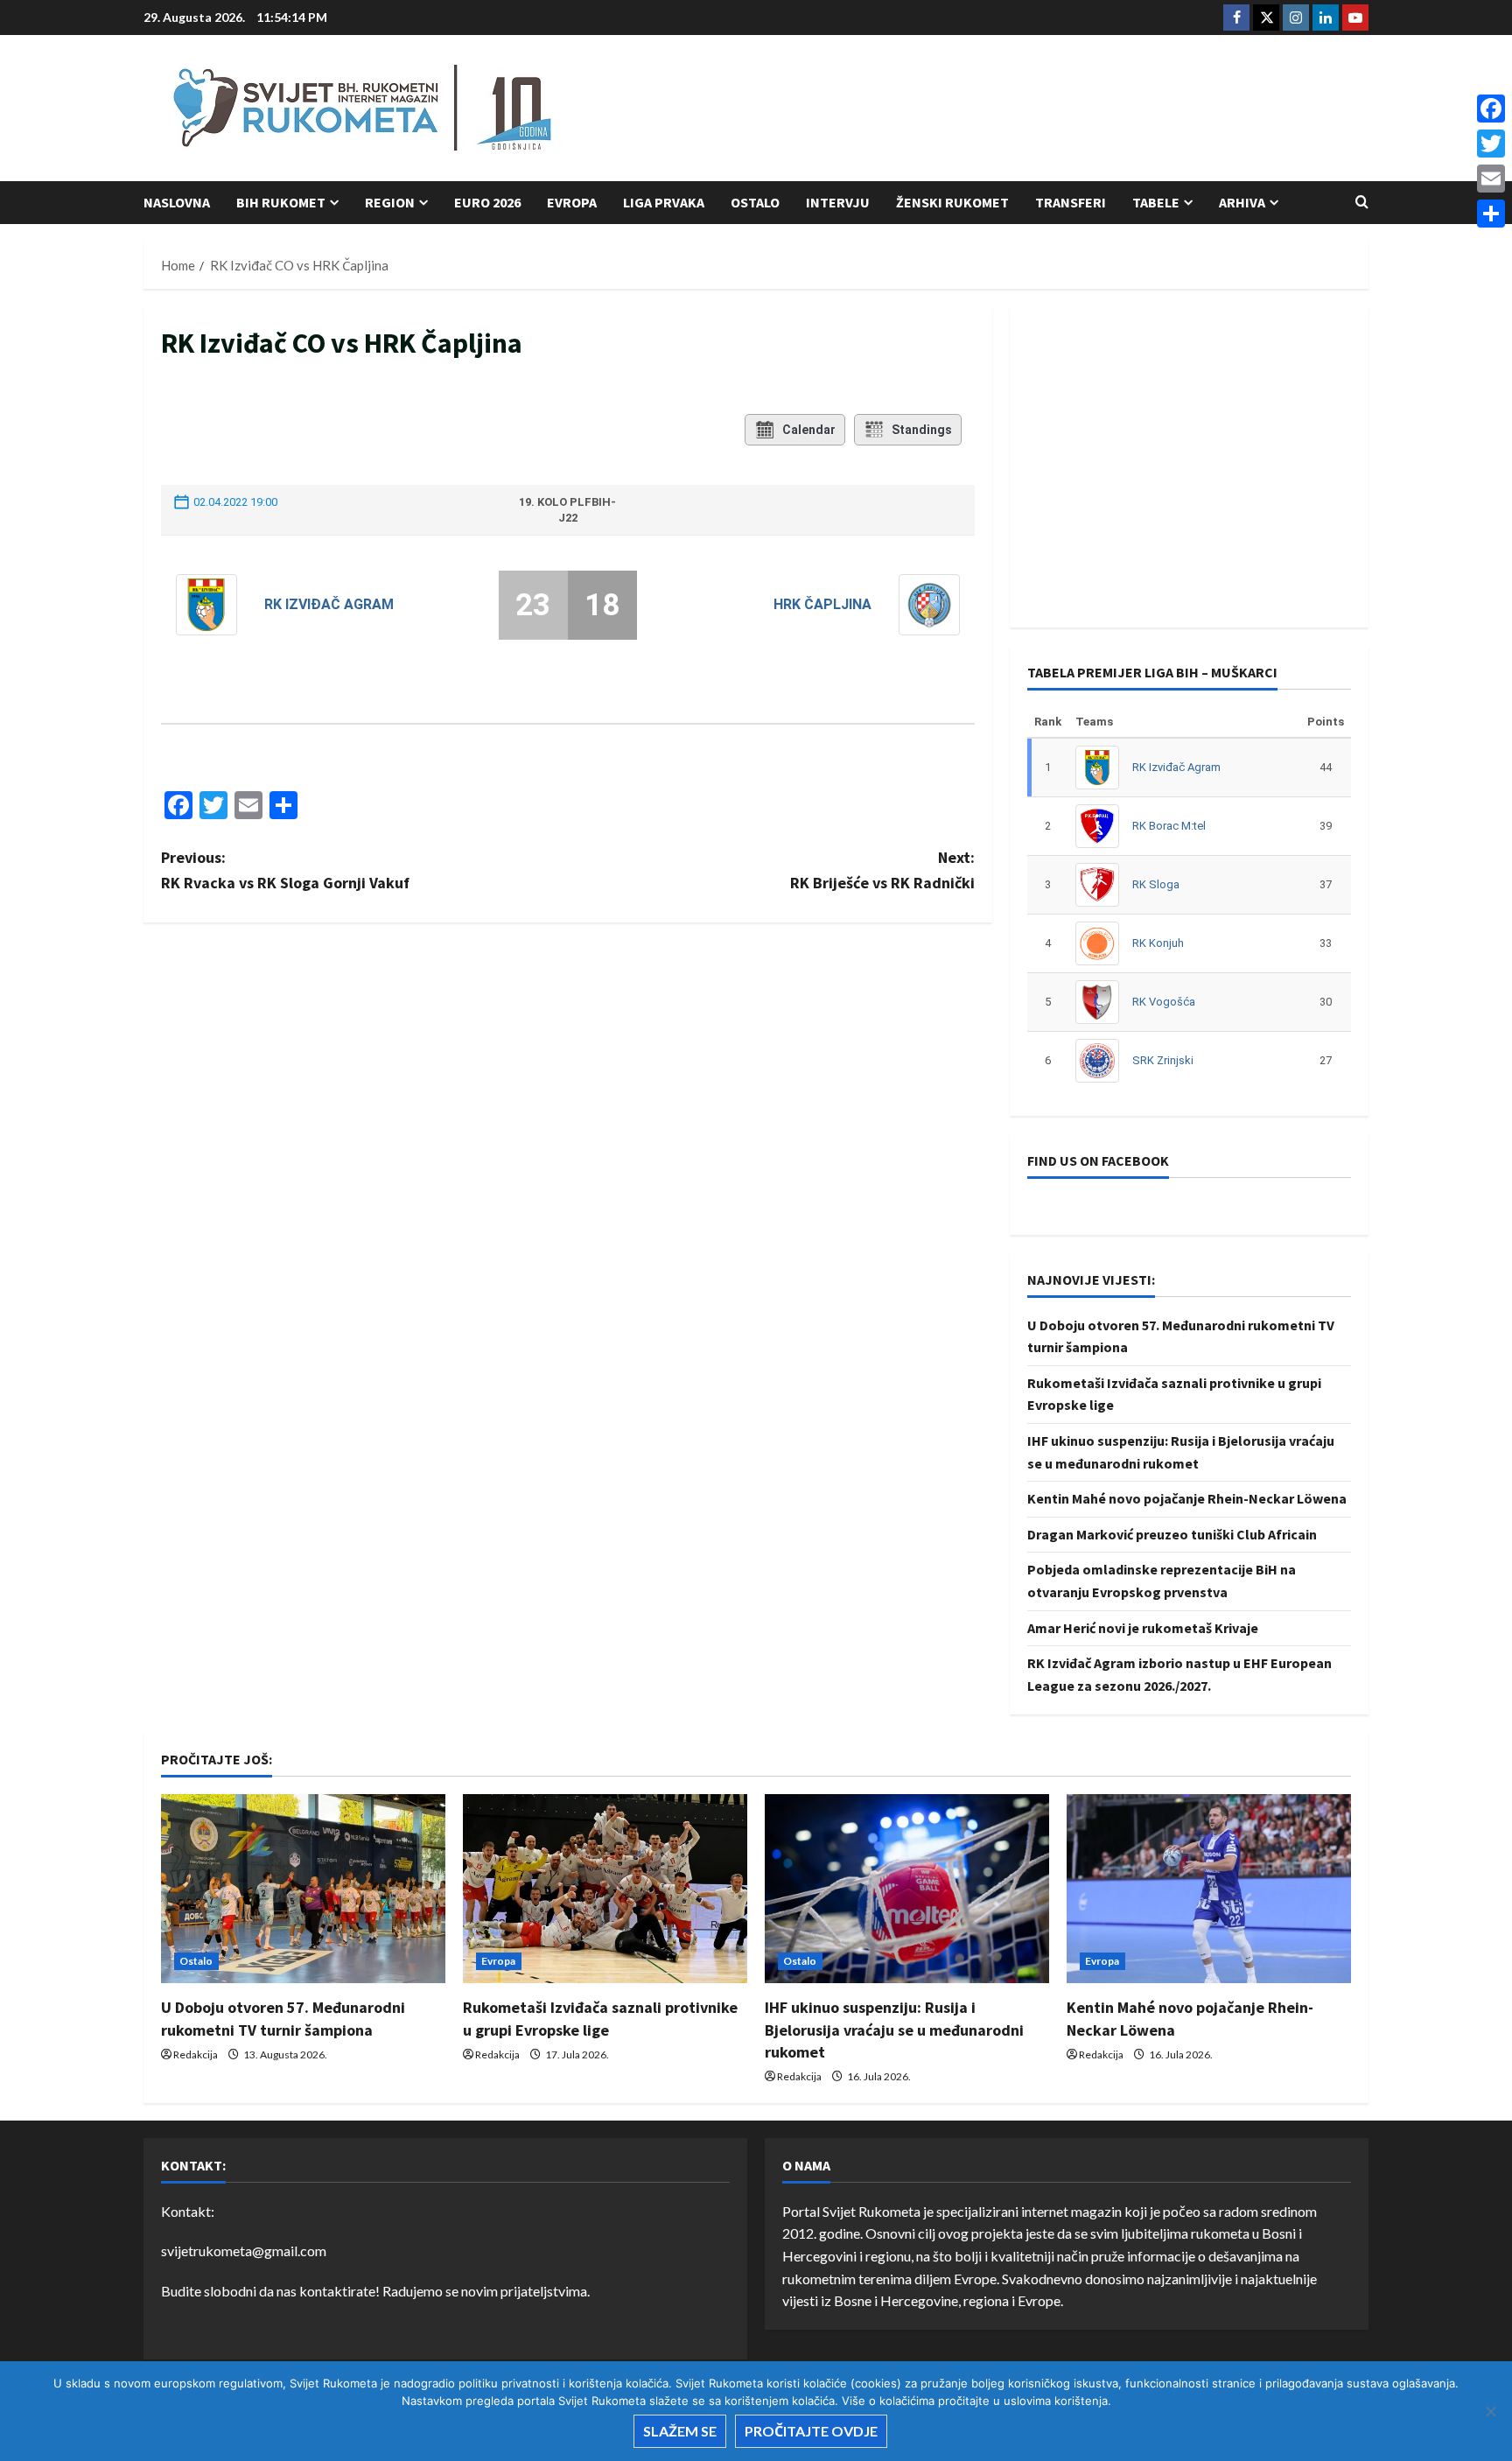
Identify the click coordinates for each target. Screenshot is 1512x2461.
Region (390, 202)
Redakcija (196, 2054)
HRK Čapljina (822, 604)
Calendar (809, 430)
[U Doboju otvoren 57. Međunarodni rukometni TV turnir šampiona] (303, 1889)
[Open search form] (1362, 202)
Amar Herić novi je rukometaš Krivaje (1143, 1628)
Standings (922, 430)
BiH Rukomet (281, 202)
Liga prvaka (664, 202)
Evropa (572, 202)
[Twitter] (1491, 144)
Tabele (1156, 202)
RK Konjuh (1158, 943)
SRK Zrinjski (1163, 1060)
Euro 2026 (487, 202)
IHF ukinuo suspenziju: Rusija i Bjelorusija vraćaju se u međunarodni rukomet (894, 2029)
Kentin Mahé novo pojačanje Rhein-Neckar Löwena (1187, 1498)
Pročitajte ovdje (811, 2431)
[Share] (1491, 214)
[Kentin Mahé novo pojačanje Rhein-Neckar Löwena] (1209, 1889)
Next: (882, 870)
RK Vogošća (1164, 1002)
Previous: (285, 870)
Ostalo (755, 202)
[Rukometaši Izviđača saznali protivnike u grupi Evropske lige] (605, 1889)
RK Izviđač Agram (329, 604)
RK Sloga (1156, 884)
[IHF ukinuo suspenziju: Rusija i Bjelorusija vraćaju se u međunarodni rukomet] (907, 1889)
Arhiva (1242, 202)
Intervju (838, 202)
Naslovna (177, 202)
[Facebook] (1491, 109)
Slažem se (680, 2431)
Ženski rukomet (952, 202)
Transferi (1071, 202)
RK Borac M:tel (1169, 826)
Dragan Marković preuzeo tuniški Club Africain (1172, 1534)
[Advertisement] (1050, 109)
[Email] (1491, 179)
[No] (1490, 2411)
